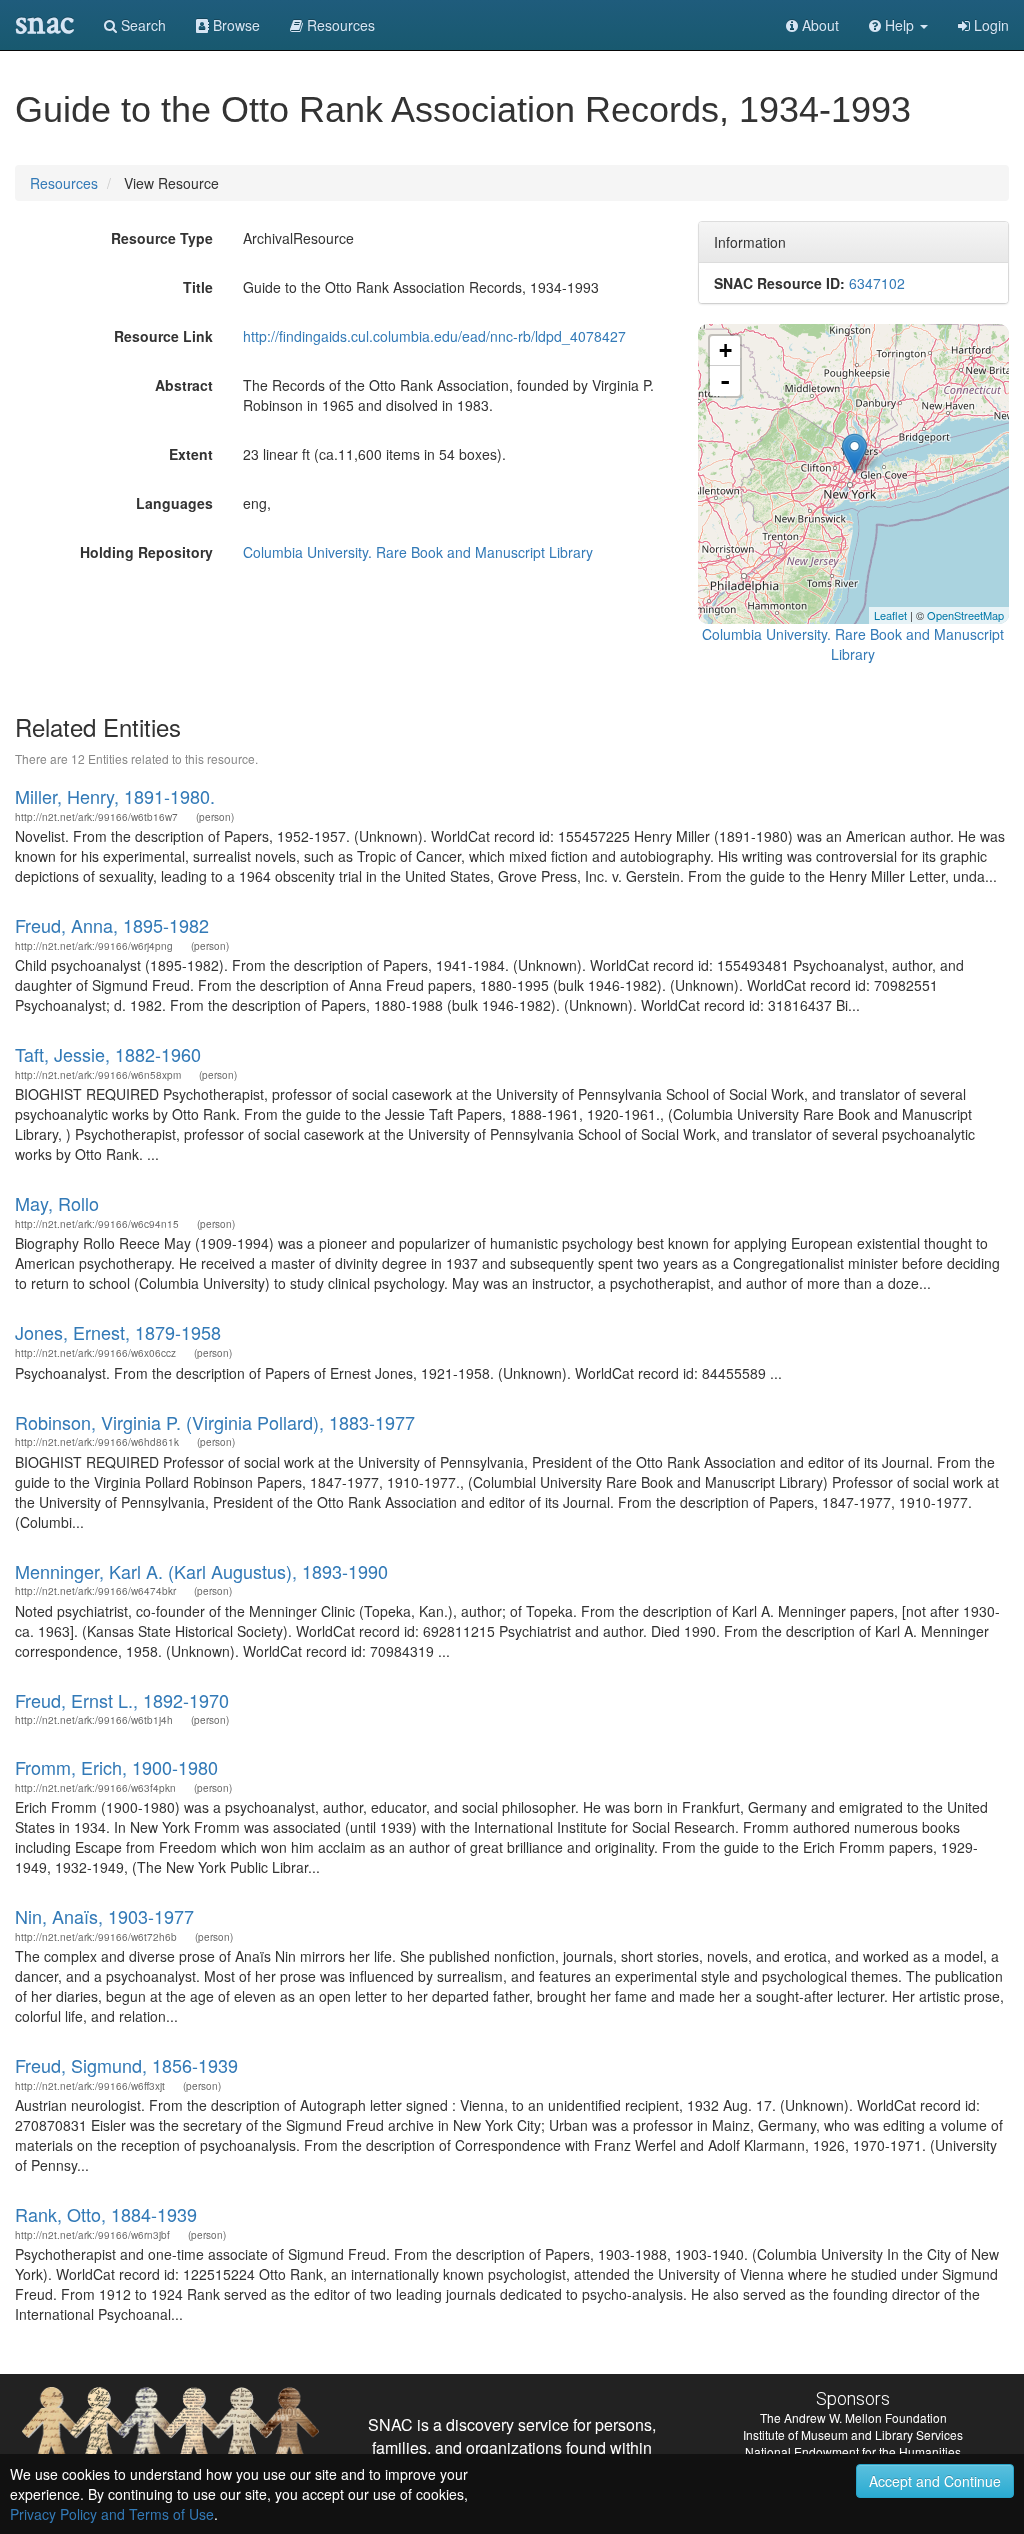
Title (198, 287)
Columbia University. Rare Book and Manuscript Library (418, 552)
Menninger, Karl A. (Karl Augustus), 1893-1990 (201, 1571)
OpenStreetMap (965, 615)
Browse (234, 25)
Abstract (184, 385)
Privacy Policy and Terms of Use (112, 2514)
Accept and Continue (935, 2481)
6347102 (877, 283)
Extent (191, 454)
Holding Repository (146, 552)
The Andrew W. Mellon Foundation (853, 2417)
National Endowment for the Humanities (853, 2451)
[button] (898, 25)
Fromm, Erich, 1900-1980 (116, 1767)
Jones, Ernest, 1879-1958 (118, 1332)
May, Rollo (57, 1203)
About (818, 25)
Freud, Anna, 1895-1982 (112, 925)
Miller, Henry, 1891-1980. (115, 796)
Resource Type (162, 238)
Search (141, 25)
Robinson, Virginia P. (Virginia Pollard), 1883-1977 (215, 1422)
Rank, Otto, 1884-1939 (106, 2214)
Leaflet (890, 615)
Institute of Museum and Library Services (853, 2434)
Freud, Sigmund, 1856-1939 (126, 2065)
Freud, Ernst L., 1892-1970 (122, 1700)
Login (989, 25)
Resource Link (163, 336)
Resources (64, 183)
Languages (174, 503)
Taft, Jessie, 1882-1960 (108, 1054)
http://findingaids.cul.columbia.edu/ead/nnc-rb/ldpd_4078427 (434, 336)
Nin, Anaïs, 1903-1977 (104, 1916)
